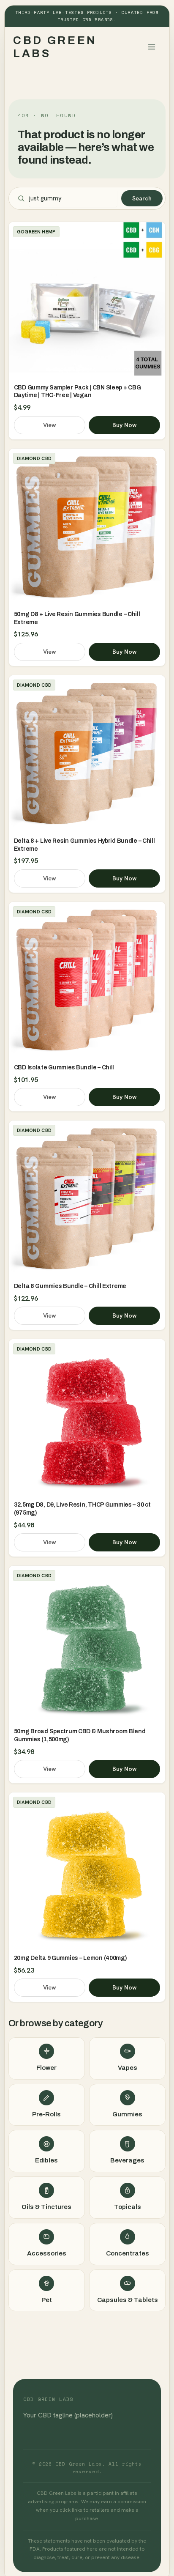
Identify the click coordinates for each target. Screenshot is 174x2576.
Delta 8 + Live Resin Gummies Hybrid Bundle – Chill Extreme (84, 845)
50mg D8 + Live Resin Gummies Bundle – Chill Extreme (77, 618)
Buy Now (125, 425)
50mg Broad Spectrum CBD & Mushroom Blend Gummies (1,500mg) (80, 1735)
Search (142, 198)
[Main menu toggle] (152, 47)
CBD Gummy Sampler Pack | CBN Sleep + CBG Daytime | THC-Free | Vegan (77, 392)
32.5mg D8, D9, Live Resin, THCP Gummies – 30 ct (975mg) (82, 1509)
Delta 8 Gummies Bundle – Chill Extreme (70, 1286)
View (50, 425)
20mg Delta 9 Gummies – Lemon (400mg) (71, 1958)
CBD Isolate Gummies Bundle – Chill (64, 1067)
